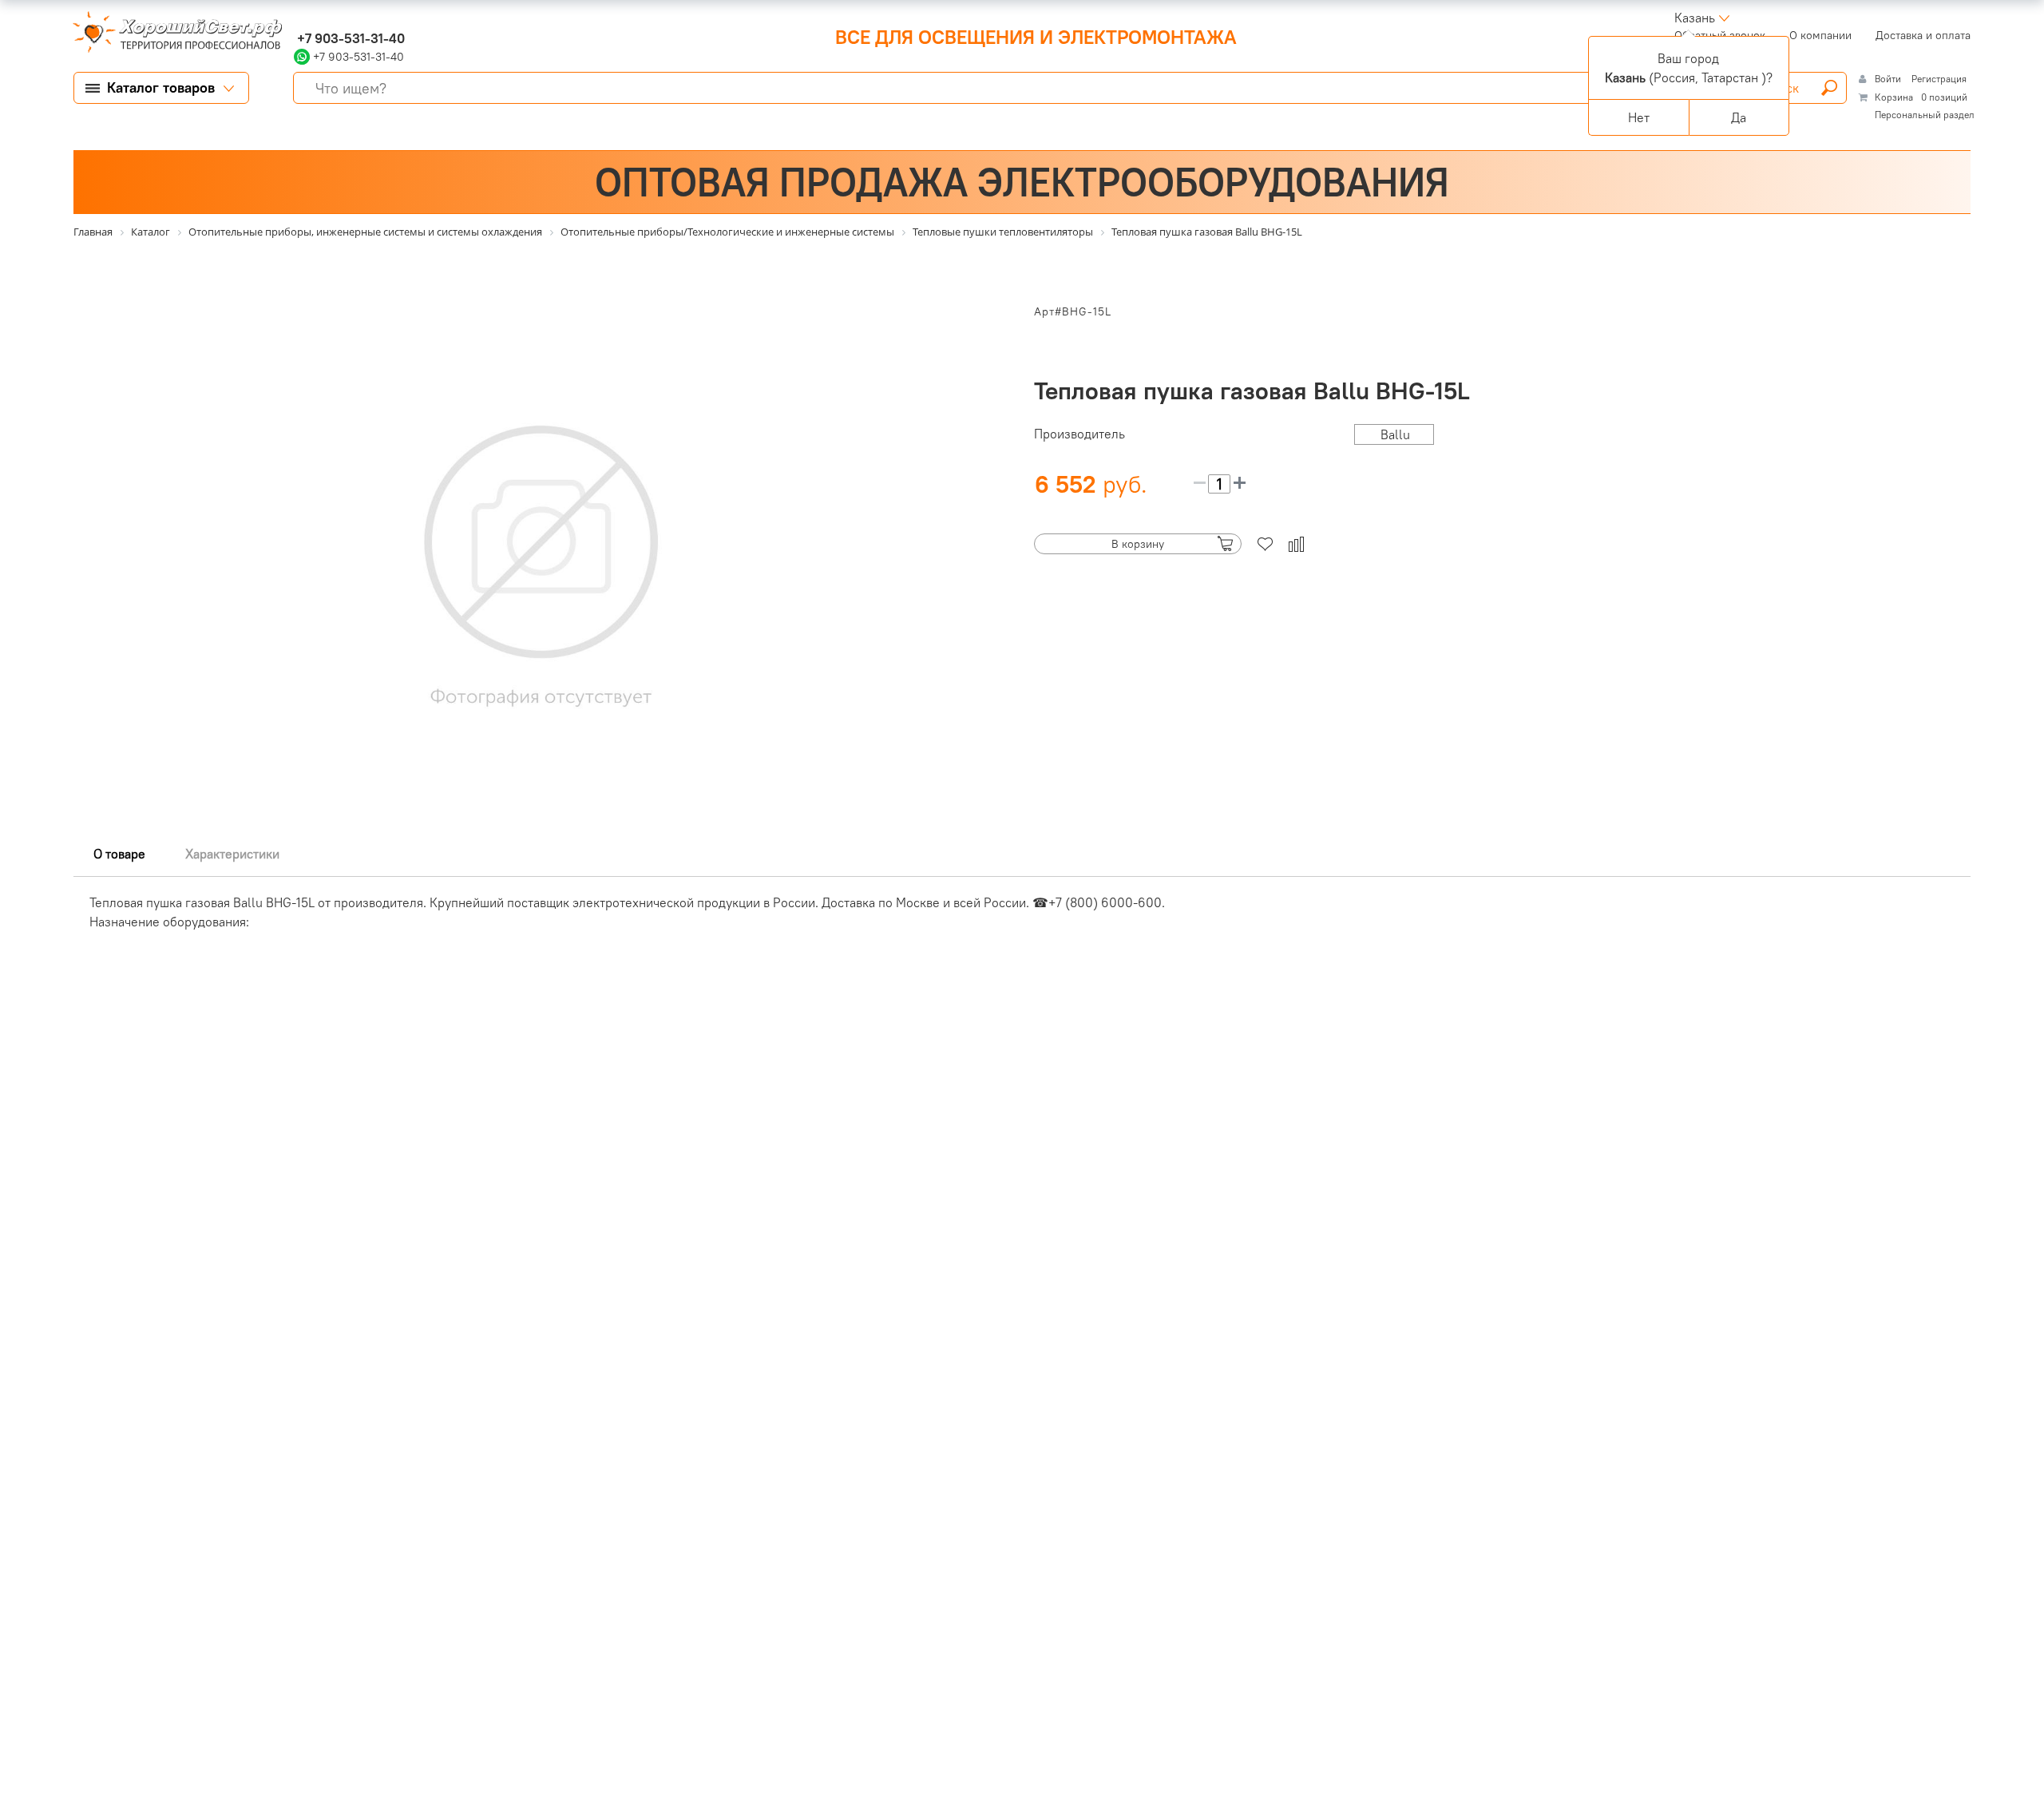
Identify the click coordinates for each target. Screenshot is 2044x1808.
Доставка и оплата (1923, 35)
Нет (1639, 117)
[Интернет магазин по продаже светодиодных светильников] (172, 34)
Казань (1695, 18)
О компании (1820, 35)
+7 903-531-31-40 (349, 38)
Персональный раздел (1925, 115)
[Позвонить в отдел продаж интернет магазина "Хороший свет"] (297, 18)
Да (1739, 117)
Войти (1889, 79)
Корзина (1894, 97)
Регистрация (1939, 79)
